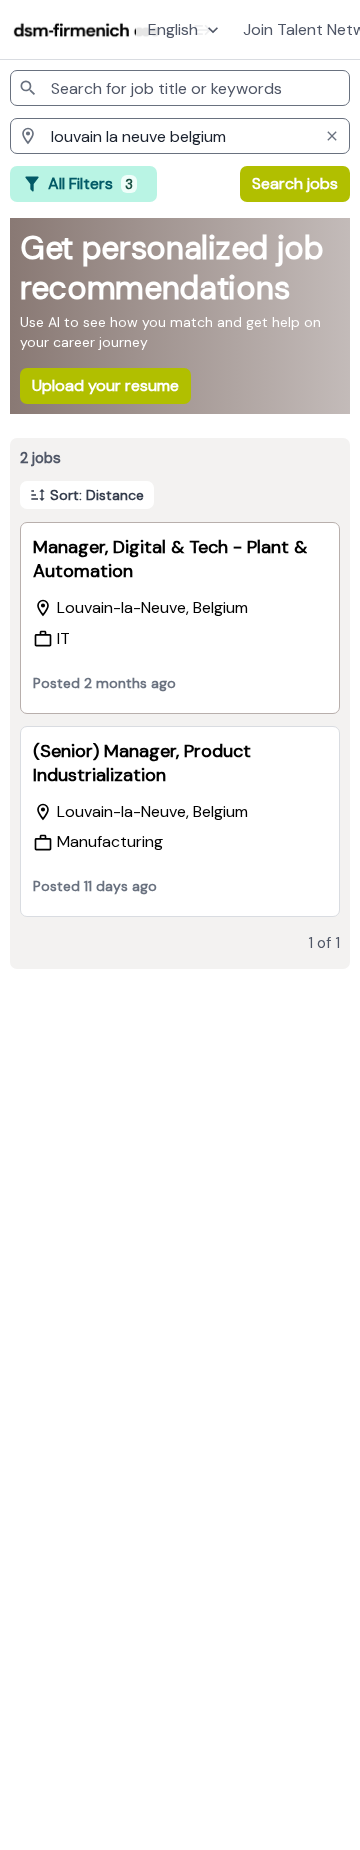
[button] (185, 29)
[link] (87, 30)
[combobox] (180, 88)
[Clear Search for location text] (332, 136)
